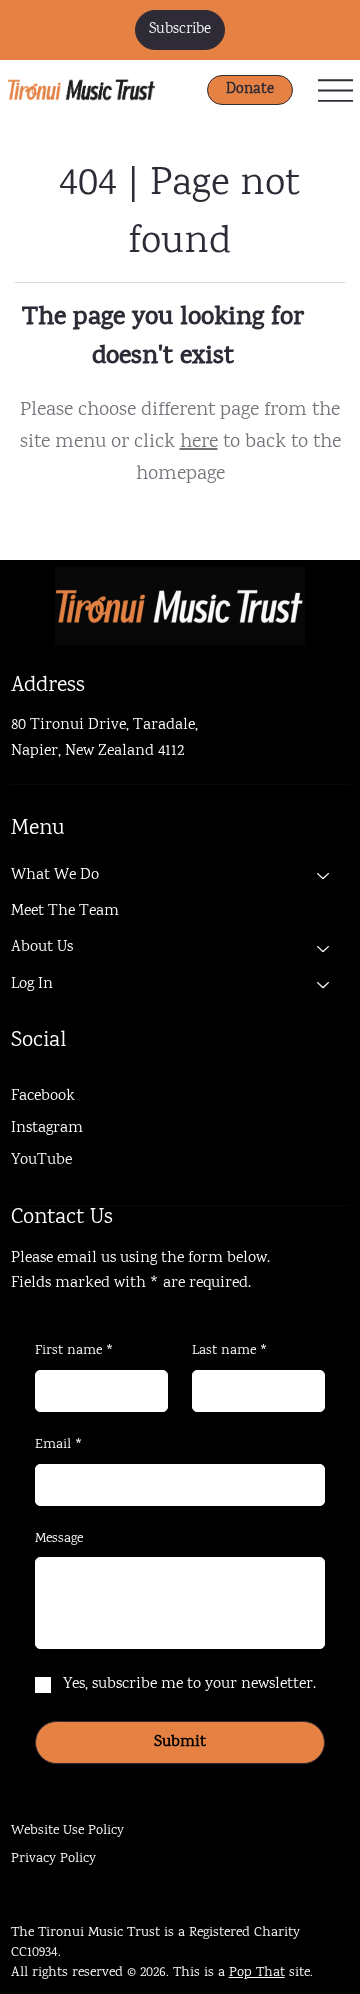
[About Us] (324, 948)
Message (59, 1539)
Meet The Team (65, 911)
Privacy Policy (53, 1859)
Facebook (43, 1096)
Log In (32, 984)
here (199, 442)
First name (74, 1351)
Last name (230, 1351)
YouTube (41, 1160)
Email (59, 1445)
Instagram (47, 1128)
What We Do (55, 875)
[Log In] (324, 985)
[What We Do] (324, 876)
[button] (180, 30)
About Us (42, 947)
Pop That (257, 1973)
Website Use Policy (67, 1831)
